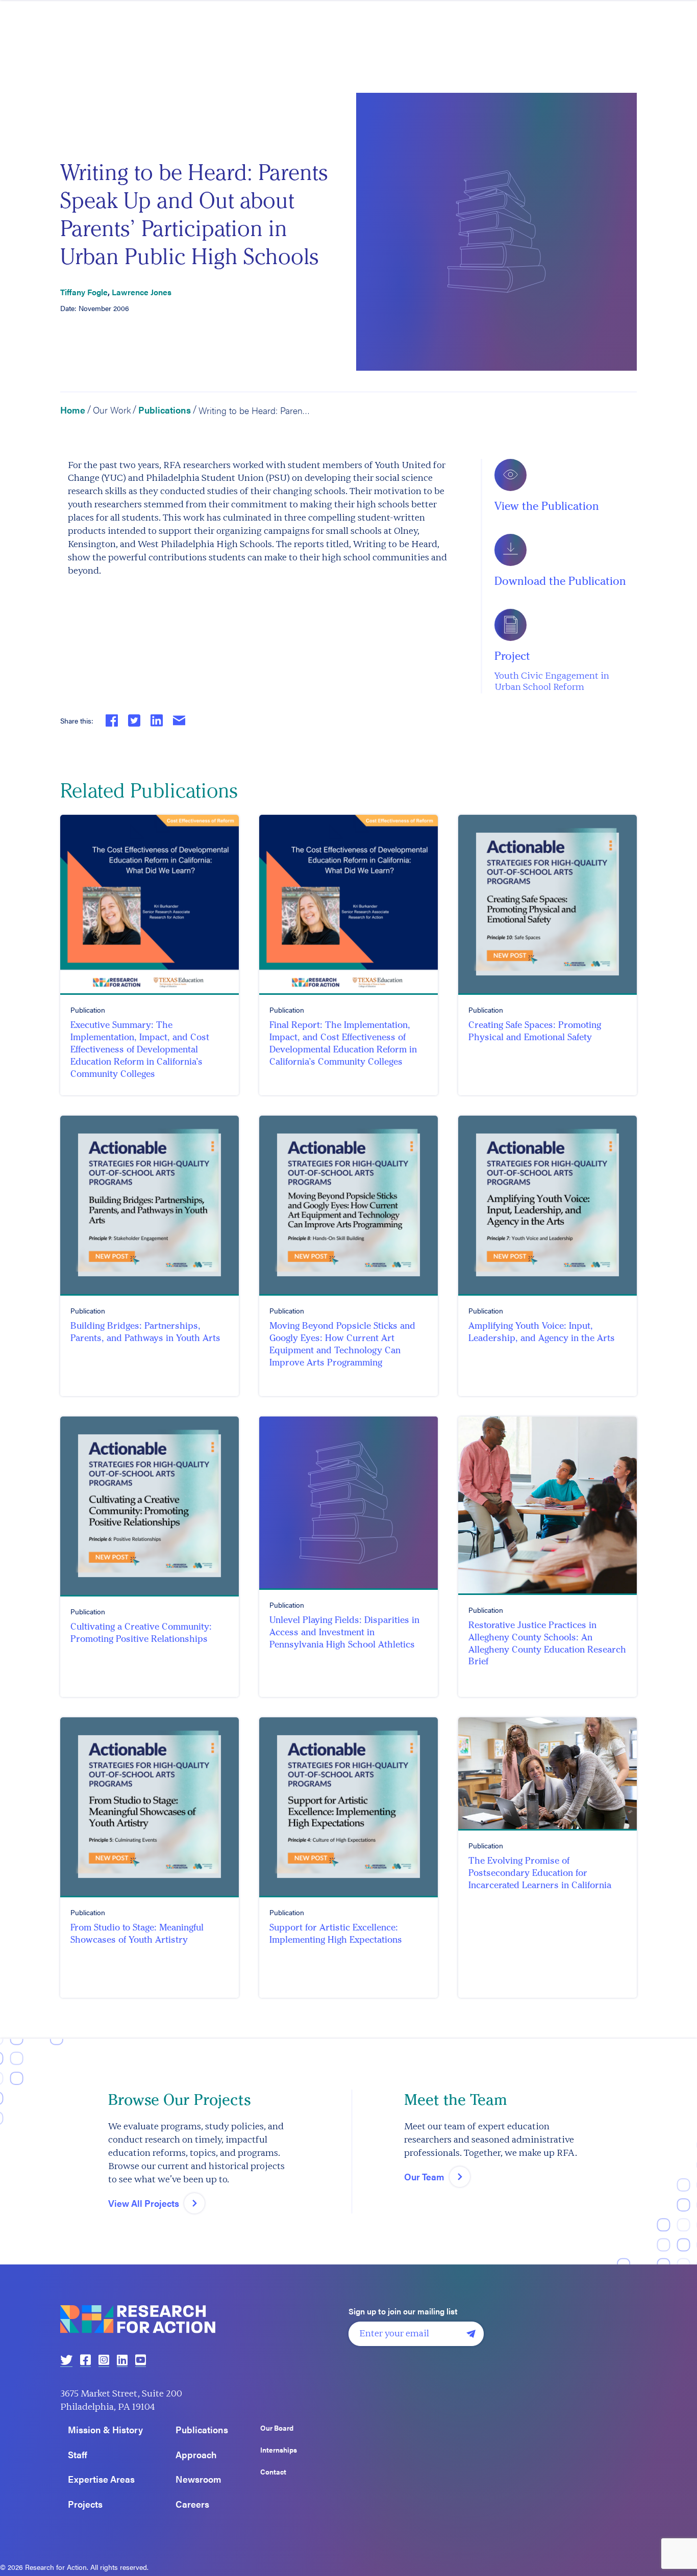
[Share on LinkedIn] (157, 720)
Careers (192, 2504)
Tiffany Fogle (84, 292)
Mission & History (105, 2430)
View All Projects (144, 2203)
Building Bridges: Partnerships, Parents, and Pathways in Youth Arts (145, 1332)
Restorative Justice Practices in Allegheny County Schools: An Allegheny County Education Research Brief (547, 1643)
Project (512, 656)
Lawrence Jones (142, 292)
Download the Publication (560, 581)
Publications (165, 410)
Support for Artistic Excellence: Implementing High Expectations (336, 1934)
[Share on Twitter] (134, 720)
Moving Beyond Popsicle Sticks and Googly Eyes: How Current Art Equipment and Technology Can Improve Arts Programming (342, 1344)
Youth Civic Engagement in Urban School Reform (552, 682)
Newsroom (198, 2479)
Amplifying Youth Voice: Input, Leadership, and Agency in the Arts (542, 1332)
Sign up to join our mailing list (403, 2311)
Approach (196, 2455)
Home (73, 410)
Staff (78, 2455)
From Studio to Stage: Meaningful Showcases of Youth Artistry (137, 1934)
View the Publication (547, 506)
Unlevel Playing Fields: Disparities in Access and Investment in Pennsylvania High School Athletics (344, 1632)
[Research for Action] (201, 2319)
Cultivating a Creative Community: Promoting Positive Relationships (141, 1633)
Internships (279, 2450)
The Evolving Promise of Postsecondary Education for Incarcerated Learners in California (540, 1873)
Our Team (424, 2176)
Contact (273, 2472)
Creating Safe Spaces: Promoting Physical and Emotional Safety (535, 1031)
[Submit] (471, 2334)
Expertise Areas (101, 2479)
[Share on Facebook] (112, 720)
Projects (85, 2504)
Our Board (277, 2428)
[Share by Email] (179, 720)
